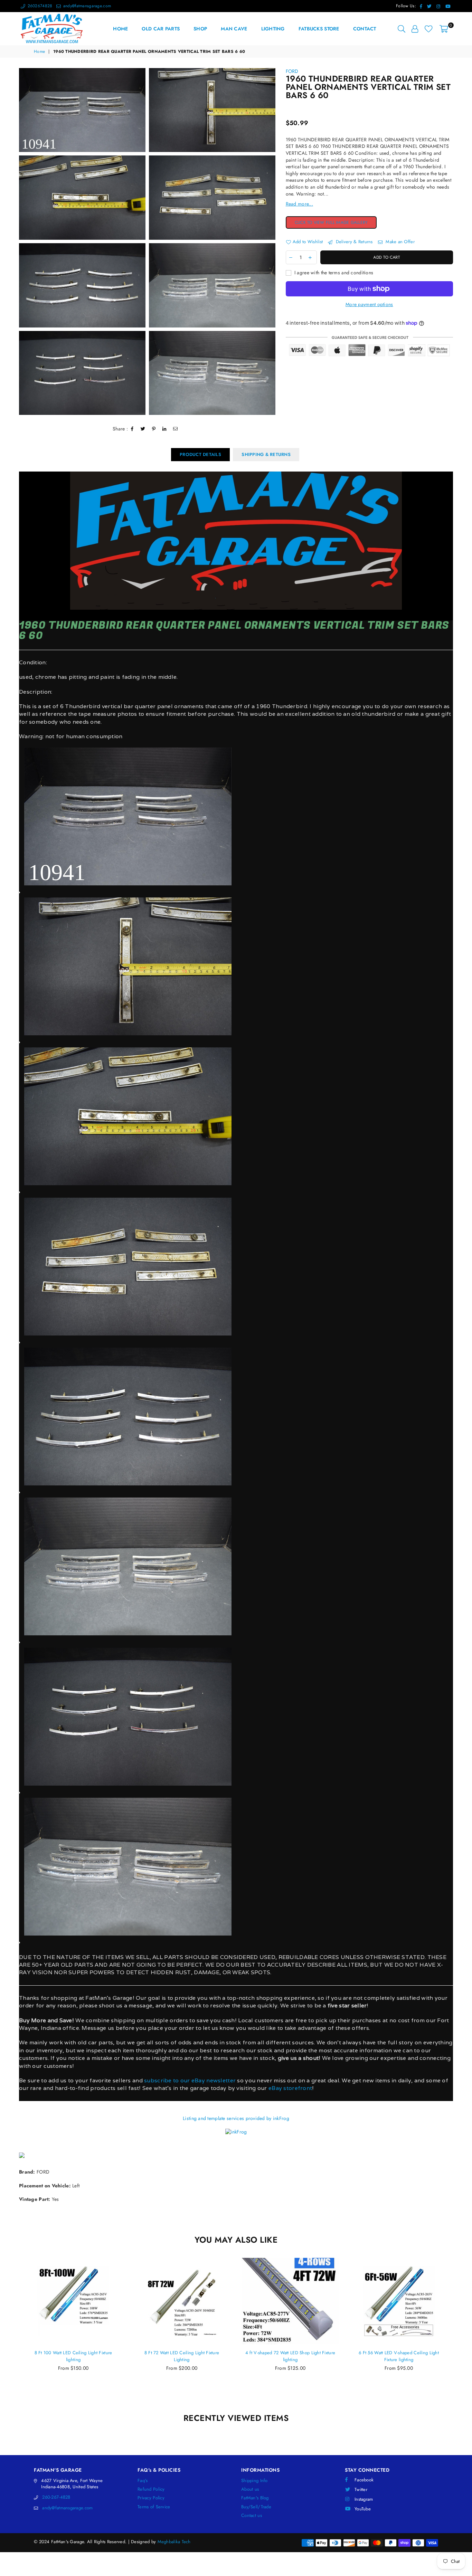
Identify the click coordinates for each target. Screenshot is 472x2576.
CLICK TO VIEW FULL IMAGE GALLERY (336, 223)
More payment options (369, 305)
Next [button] (461, 2332)
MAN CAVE (234, 29)
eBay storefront (290, 2088)
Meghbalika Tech (174, 2542)
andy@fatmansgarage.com (86, 6)
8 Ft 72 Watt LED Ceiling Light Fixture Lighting (73, 2356)
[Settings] (415, 29)
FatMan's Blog (255, 2498)
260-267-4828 (56, 2497)
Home (39, 52)
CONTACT (365, 29)
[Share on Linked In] (164, 429)
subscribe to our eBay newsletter (189, 2080)
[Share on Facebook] (132, 429)
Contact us (252, 2515)
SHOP (200, 29)
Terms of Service (154, 2507)
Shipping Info (254, 2480)
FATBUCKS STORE (319, 29)
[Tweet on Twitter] (143, 429)
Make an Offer (399, 242)
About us (250, 2489)
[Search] (402, 29)
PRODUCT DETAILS (200, 454)
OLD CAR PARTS (161, 29)
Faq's (143, 2480)
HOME (120, 29)
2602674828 (39, 6)
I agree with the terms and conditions (333, 273)
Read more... (299, 204)
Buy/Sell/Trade (256, 2507)
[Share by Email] (176, 429)
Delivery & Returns (353, 242)
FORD (292, 71)
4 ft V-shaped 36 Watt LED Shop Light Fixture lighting (399, 2356)
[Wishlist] (429, 29)
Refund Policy (151, 2489)
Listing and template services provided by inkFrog (236, 2118)
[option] (82, 110)
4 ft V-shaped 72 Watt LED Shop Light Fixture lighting (182, 2356)
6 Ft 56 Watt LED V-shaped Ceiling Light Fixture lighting (290, 2356)
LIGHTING (273, 29)
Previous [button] (11, 2332)
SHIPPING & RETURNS (266, 454)
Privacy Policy (151, 2498)
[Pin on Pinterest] (154, 429)
